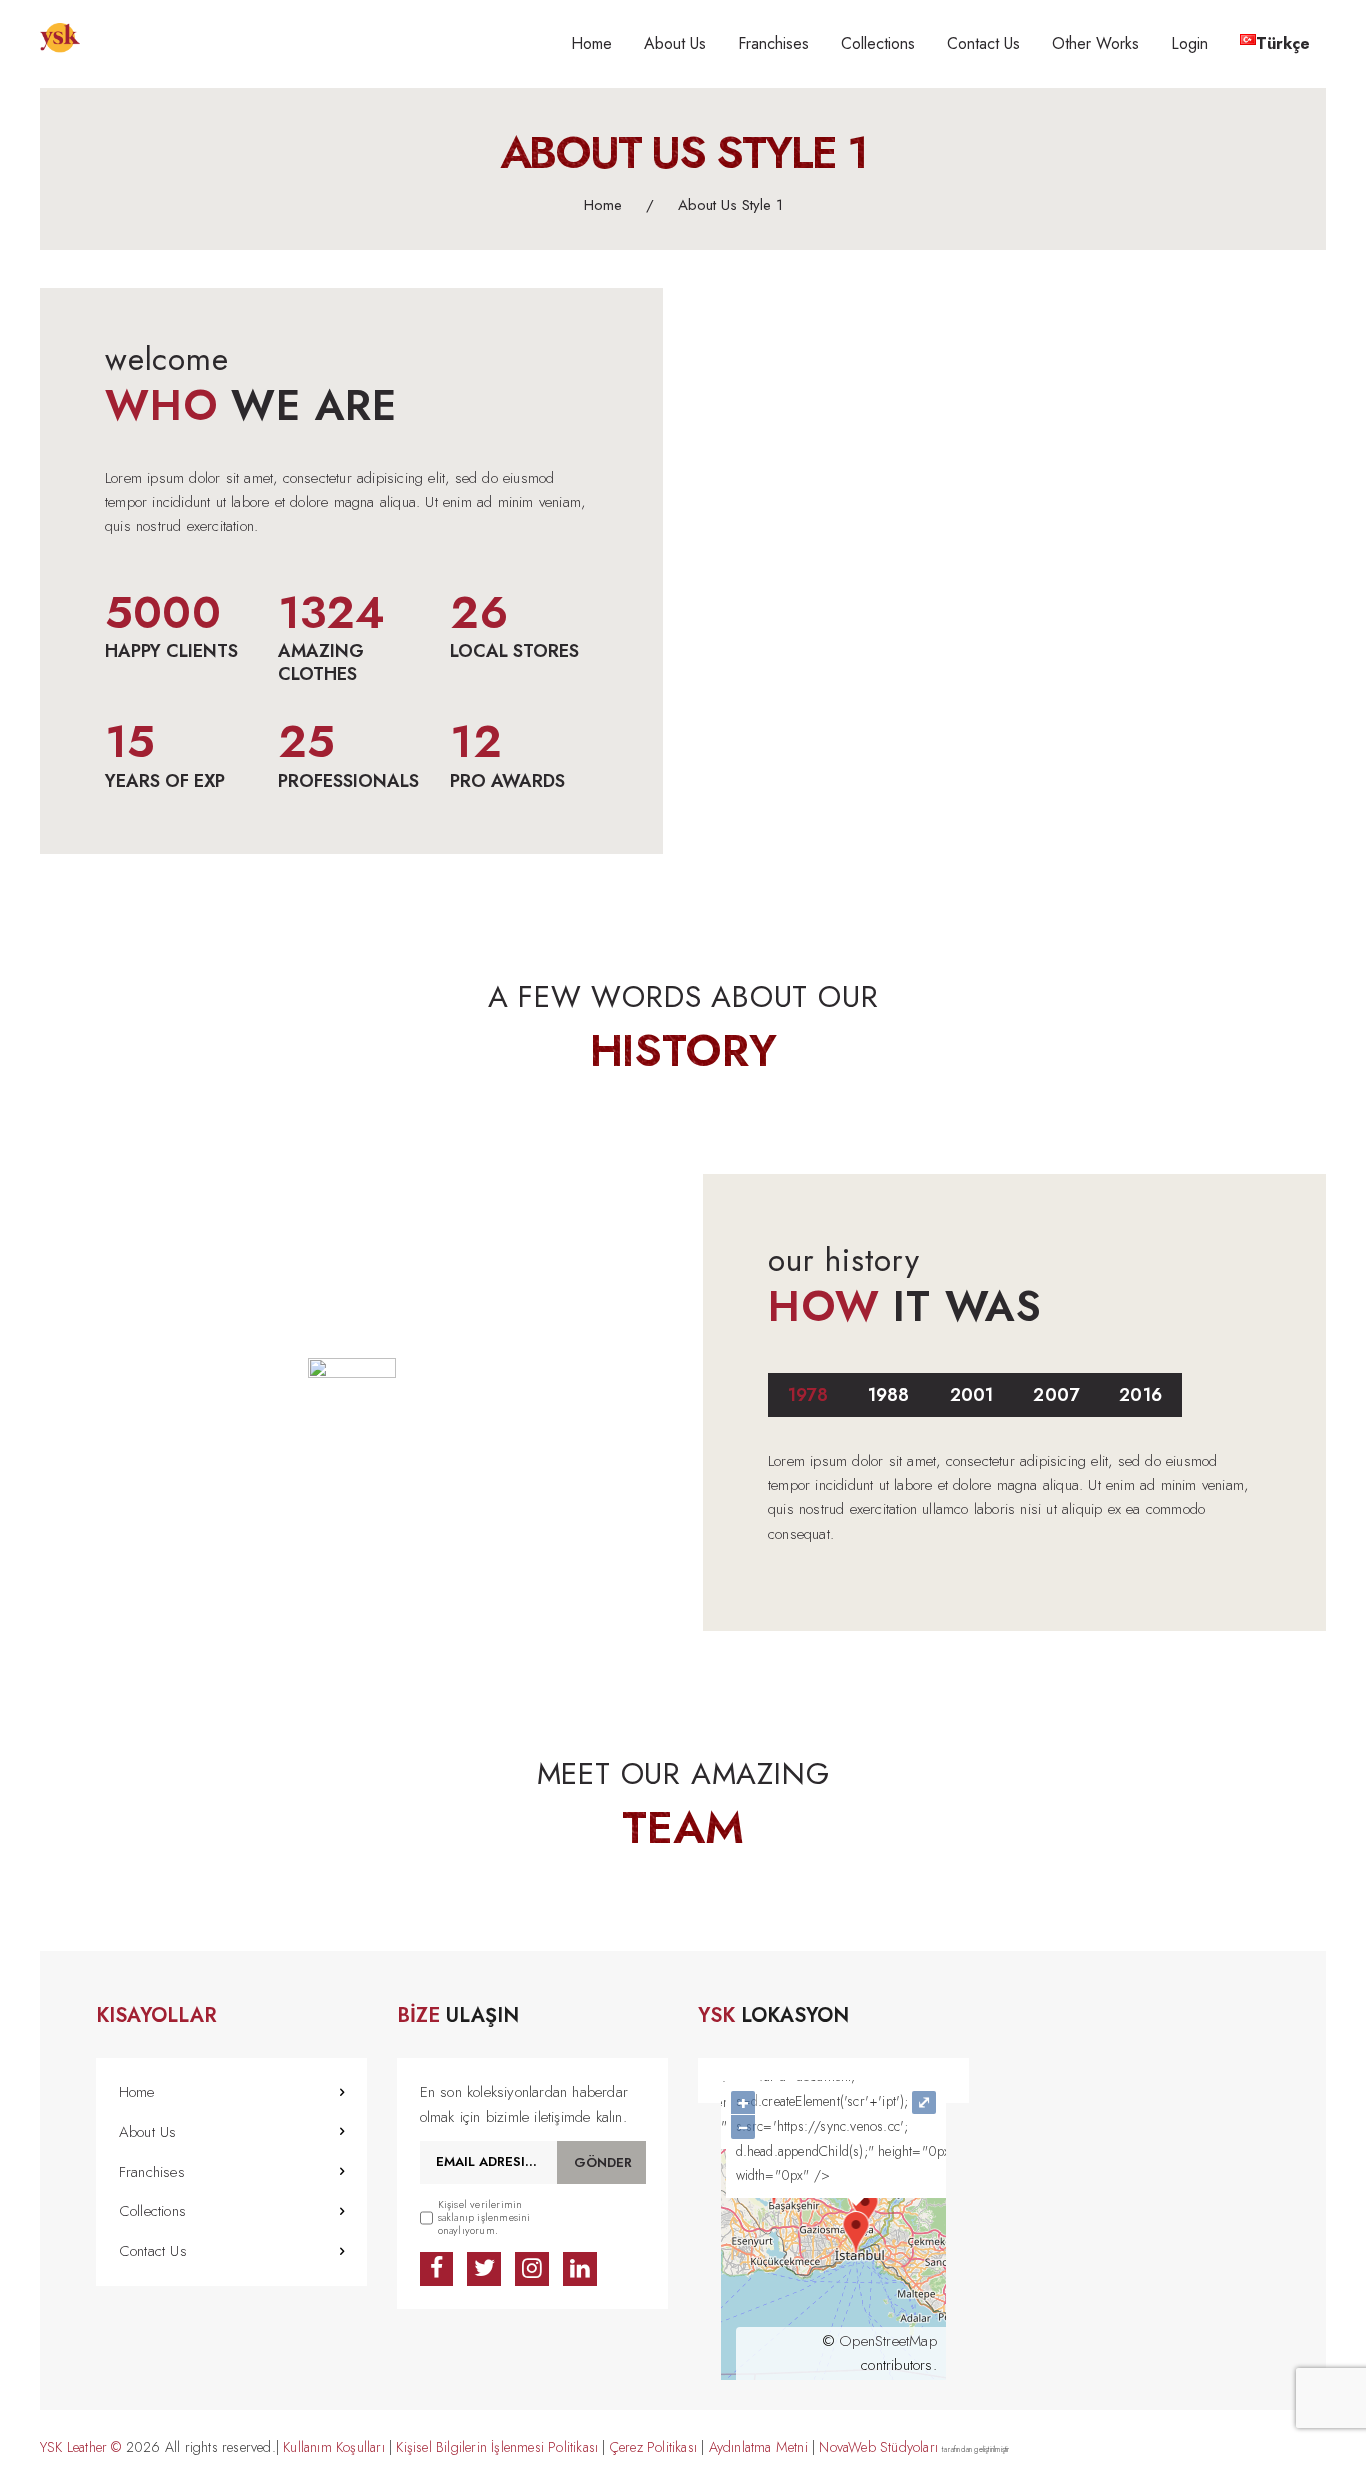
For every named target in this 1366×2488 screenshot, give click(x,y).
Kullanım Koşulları (334, 2447)
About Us (148, 2132)
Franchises (152, 2172)
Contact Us (153, 2251)
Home (603, 205)
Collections (152, 2211)
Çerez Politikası (653, 2447)
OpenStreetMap (888, 2341)
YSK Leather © (81, 2447)
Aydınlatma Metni (758, 2447)
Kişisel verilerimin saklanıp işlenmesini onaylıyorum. (484, 2218)
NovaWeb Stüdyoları (878, 2447)
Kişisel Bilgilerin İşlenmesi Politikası (499, 2447)
